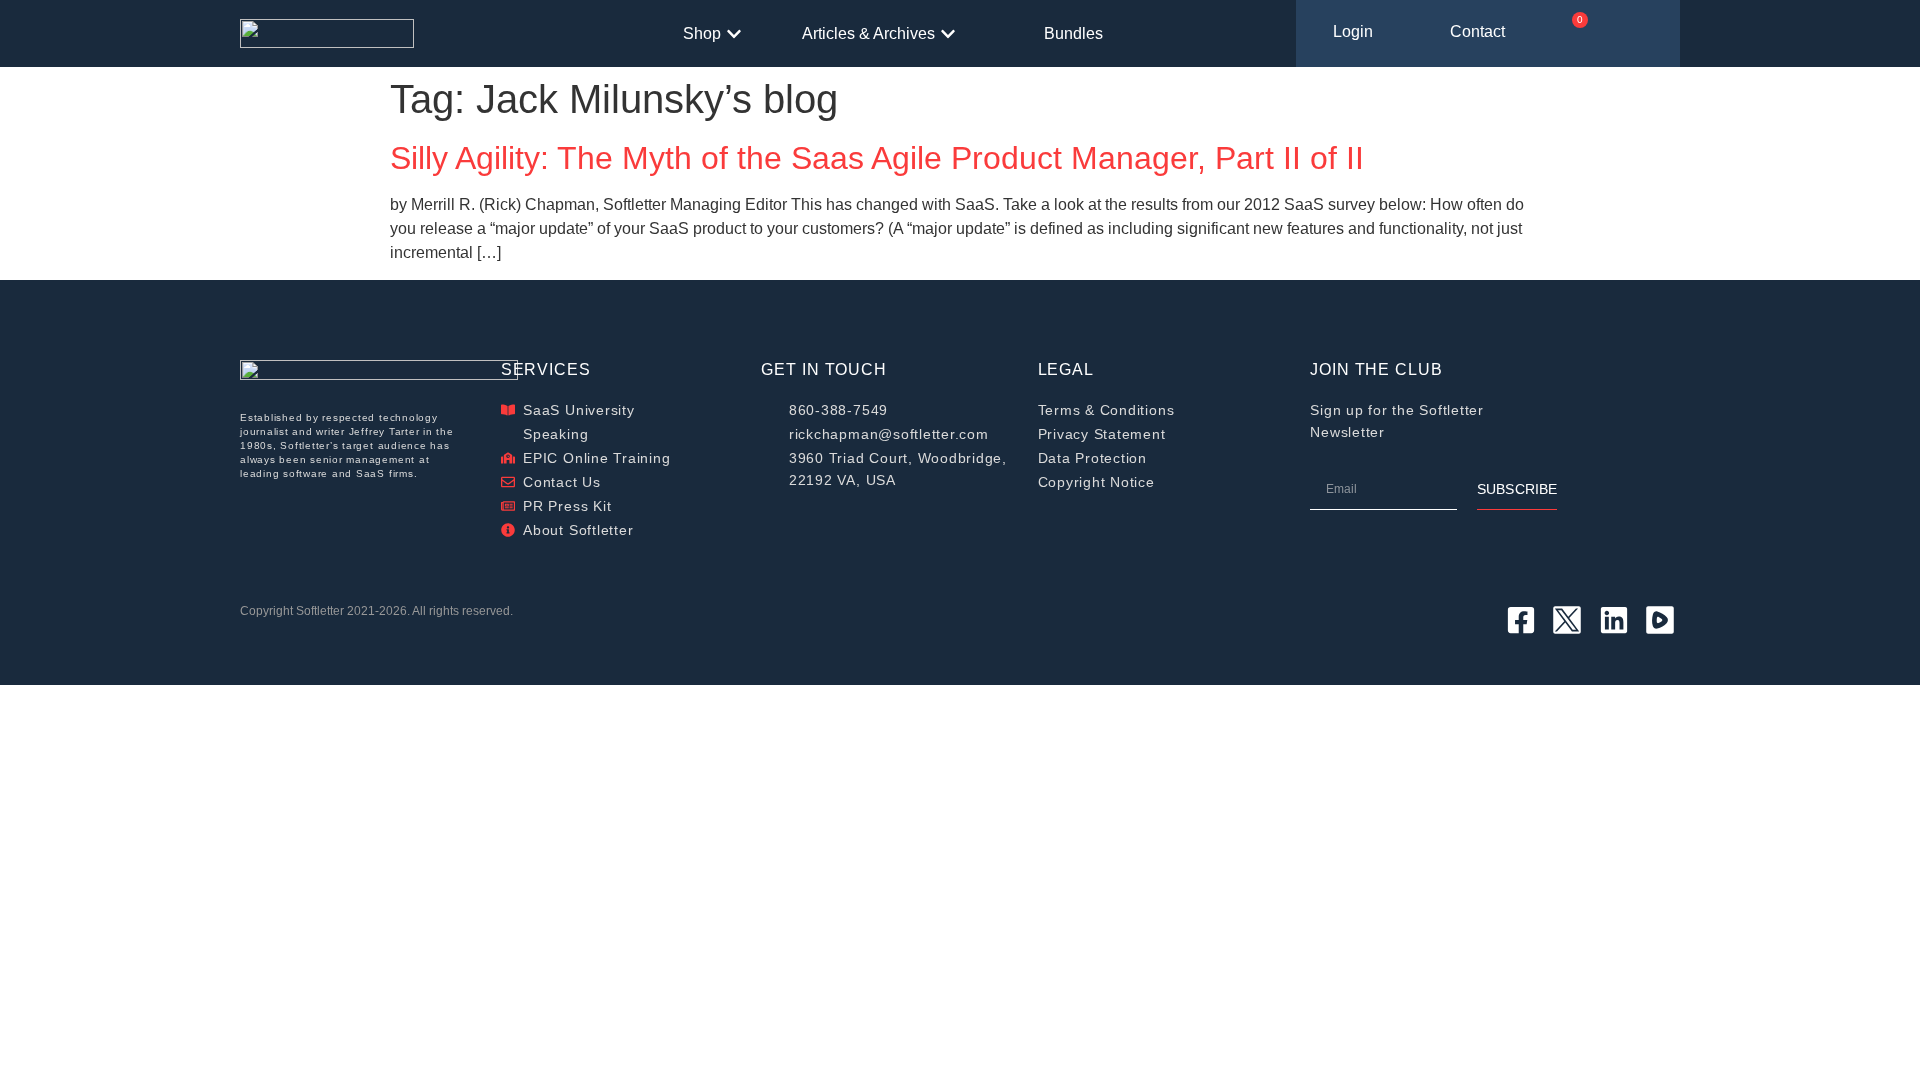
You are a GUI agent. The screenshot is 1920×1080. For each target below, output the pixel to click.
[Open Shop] (734, 34)
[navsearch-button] (1650, 34)
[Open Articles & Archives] (948, 34)
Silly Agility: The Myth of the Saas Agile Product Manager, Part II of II (877, 158)
